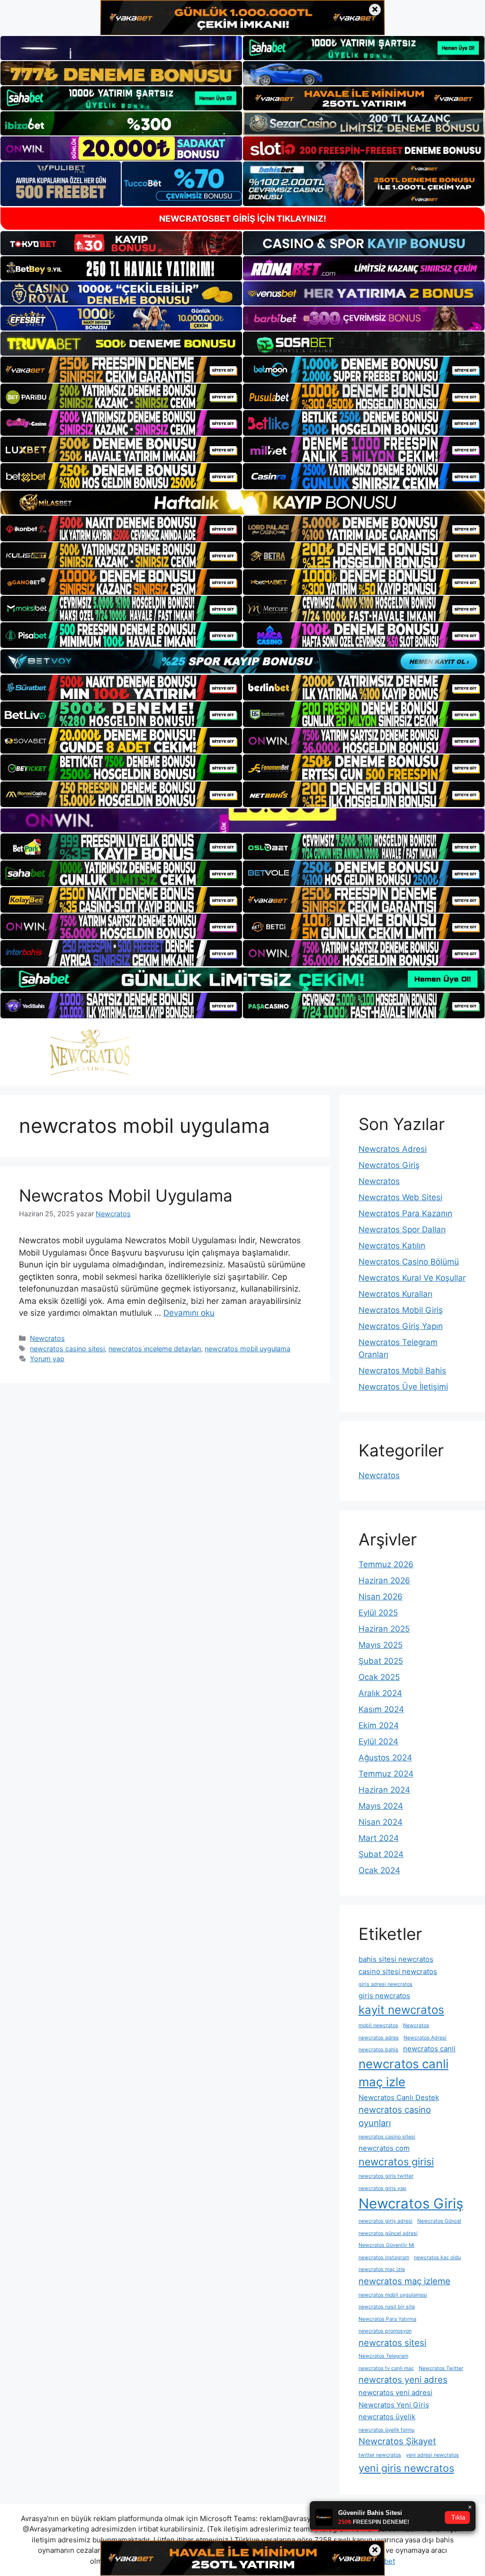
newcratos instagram (384, 2257)
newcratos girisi (396, 2162)
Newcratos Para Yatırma (387, 2319)
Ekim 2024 (379, 1725)
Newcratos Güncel (439, 2221)
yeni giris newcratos (406, 2468)
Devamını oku (189, 1313)
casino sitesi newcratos (398, 1971)
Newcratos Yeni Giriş (394, 2405)
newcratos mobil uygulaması (393, 2295)
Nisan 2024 (381, 1822)
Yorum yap (47, 1359)
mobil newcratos (378, 2025)
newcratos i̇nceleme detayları (155, 1349)
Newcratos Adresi (393, 1149)
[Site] (121, 369)
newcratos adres (379, 2038)
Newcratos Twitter (441, 2368)
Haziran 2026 (384, 1580)
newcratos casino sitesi (67, 1349)
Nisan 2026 (381, 1597)
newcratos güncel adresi (388, 2233)
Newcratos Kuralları (395, 1294)
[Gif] (242, 503)
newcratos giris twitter (386, 2176)
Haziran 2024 (384, 1790)
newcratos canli (429, 2049)
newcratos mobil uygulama (247, 1349)
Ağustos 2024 (385, 1758)
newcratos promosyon (385, 2331)
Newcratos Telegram (383, 2356)
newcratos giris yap (382, 2188)
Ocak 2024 (379, 1870)
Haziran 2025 (384, 1629)
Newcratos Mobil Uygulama (126, 1195)
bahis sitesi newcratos (396, 1959)
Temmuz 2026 (386, 1564)
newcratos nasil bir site (387, 2307)
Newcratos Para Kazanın (405, 1213)
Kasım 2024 (381, 1709)
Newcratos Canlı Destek (399, 2097)
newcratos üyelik (387, 2417)
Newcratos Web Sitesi (400, 1197)
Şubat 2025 (381, 1661)
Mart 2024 (379, 1838)
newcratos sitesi (392, 2343)
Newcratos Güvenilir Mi (386, 2245)
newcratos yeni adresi (395, 2392)
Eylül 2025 (378, 1613)
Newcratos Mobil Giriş (401, 1310)
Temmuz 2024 (386, 1774)
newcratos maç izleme (404, 2281)
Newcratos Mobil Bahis (402, 1371)
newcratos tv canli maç (386, 2368)
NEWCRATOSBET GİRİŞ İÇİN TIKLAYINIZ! (243, 219)
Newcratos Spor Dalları (402, 1230)
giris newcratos (384, 1996)
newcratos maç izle (382, 2269)
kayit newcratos (401, 2010)
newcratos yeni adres (403, 2379)
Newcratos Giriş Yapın (401, 1326)
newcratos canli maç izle (404, 2073)
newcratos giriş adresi (386, 2221)
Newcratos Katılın (392, 1246)
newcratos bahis (378, 2050)
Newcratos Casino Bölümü (409, 1262)
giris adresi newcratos (386, 1984)
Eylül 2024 (378, 1741)
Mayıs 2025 (381, 1645)
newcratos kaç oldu (437, 2257)
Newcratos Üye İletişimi (403, 1387)
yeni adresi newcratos (432, 2455)
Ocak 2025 (379, 1677)
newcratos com (384, 2148)
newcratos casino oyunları (395, 2116)
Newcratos (47, 1338)
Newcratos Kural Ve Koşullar (412, 1278)
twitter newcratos (380, 2455)
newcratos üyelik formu (386, 2430)
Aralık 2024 (380, 1693)
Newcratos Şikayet (397, 2441)
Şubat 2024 (381, 1854)
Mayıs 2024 (381, 1806)
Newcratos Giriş (389, 1165)
